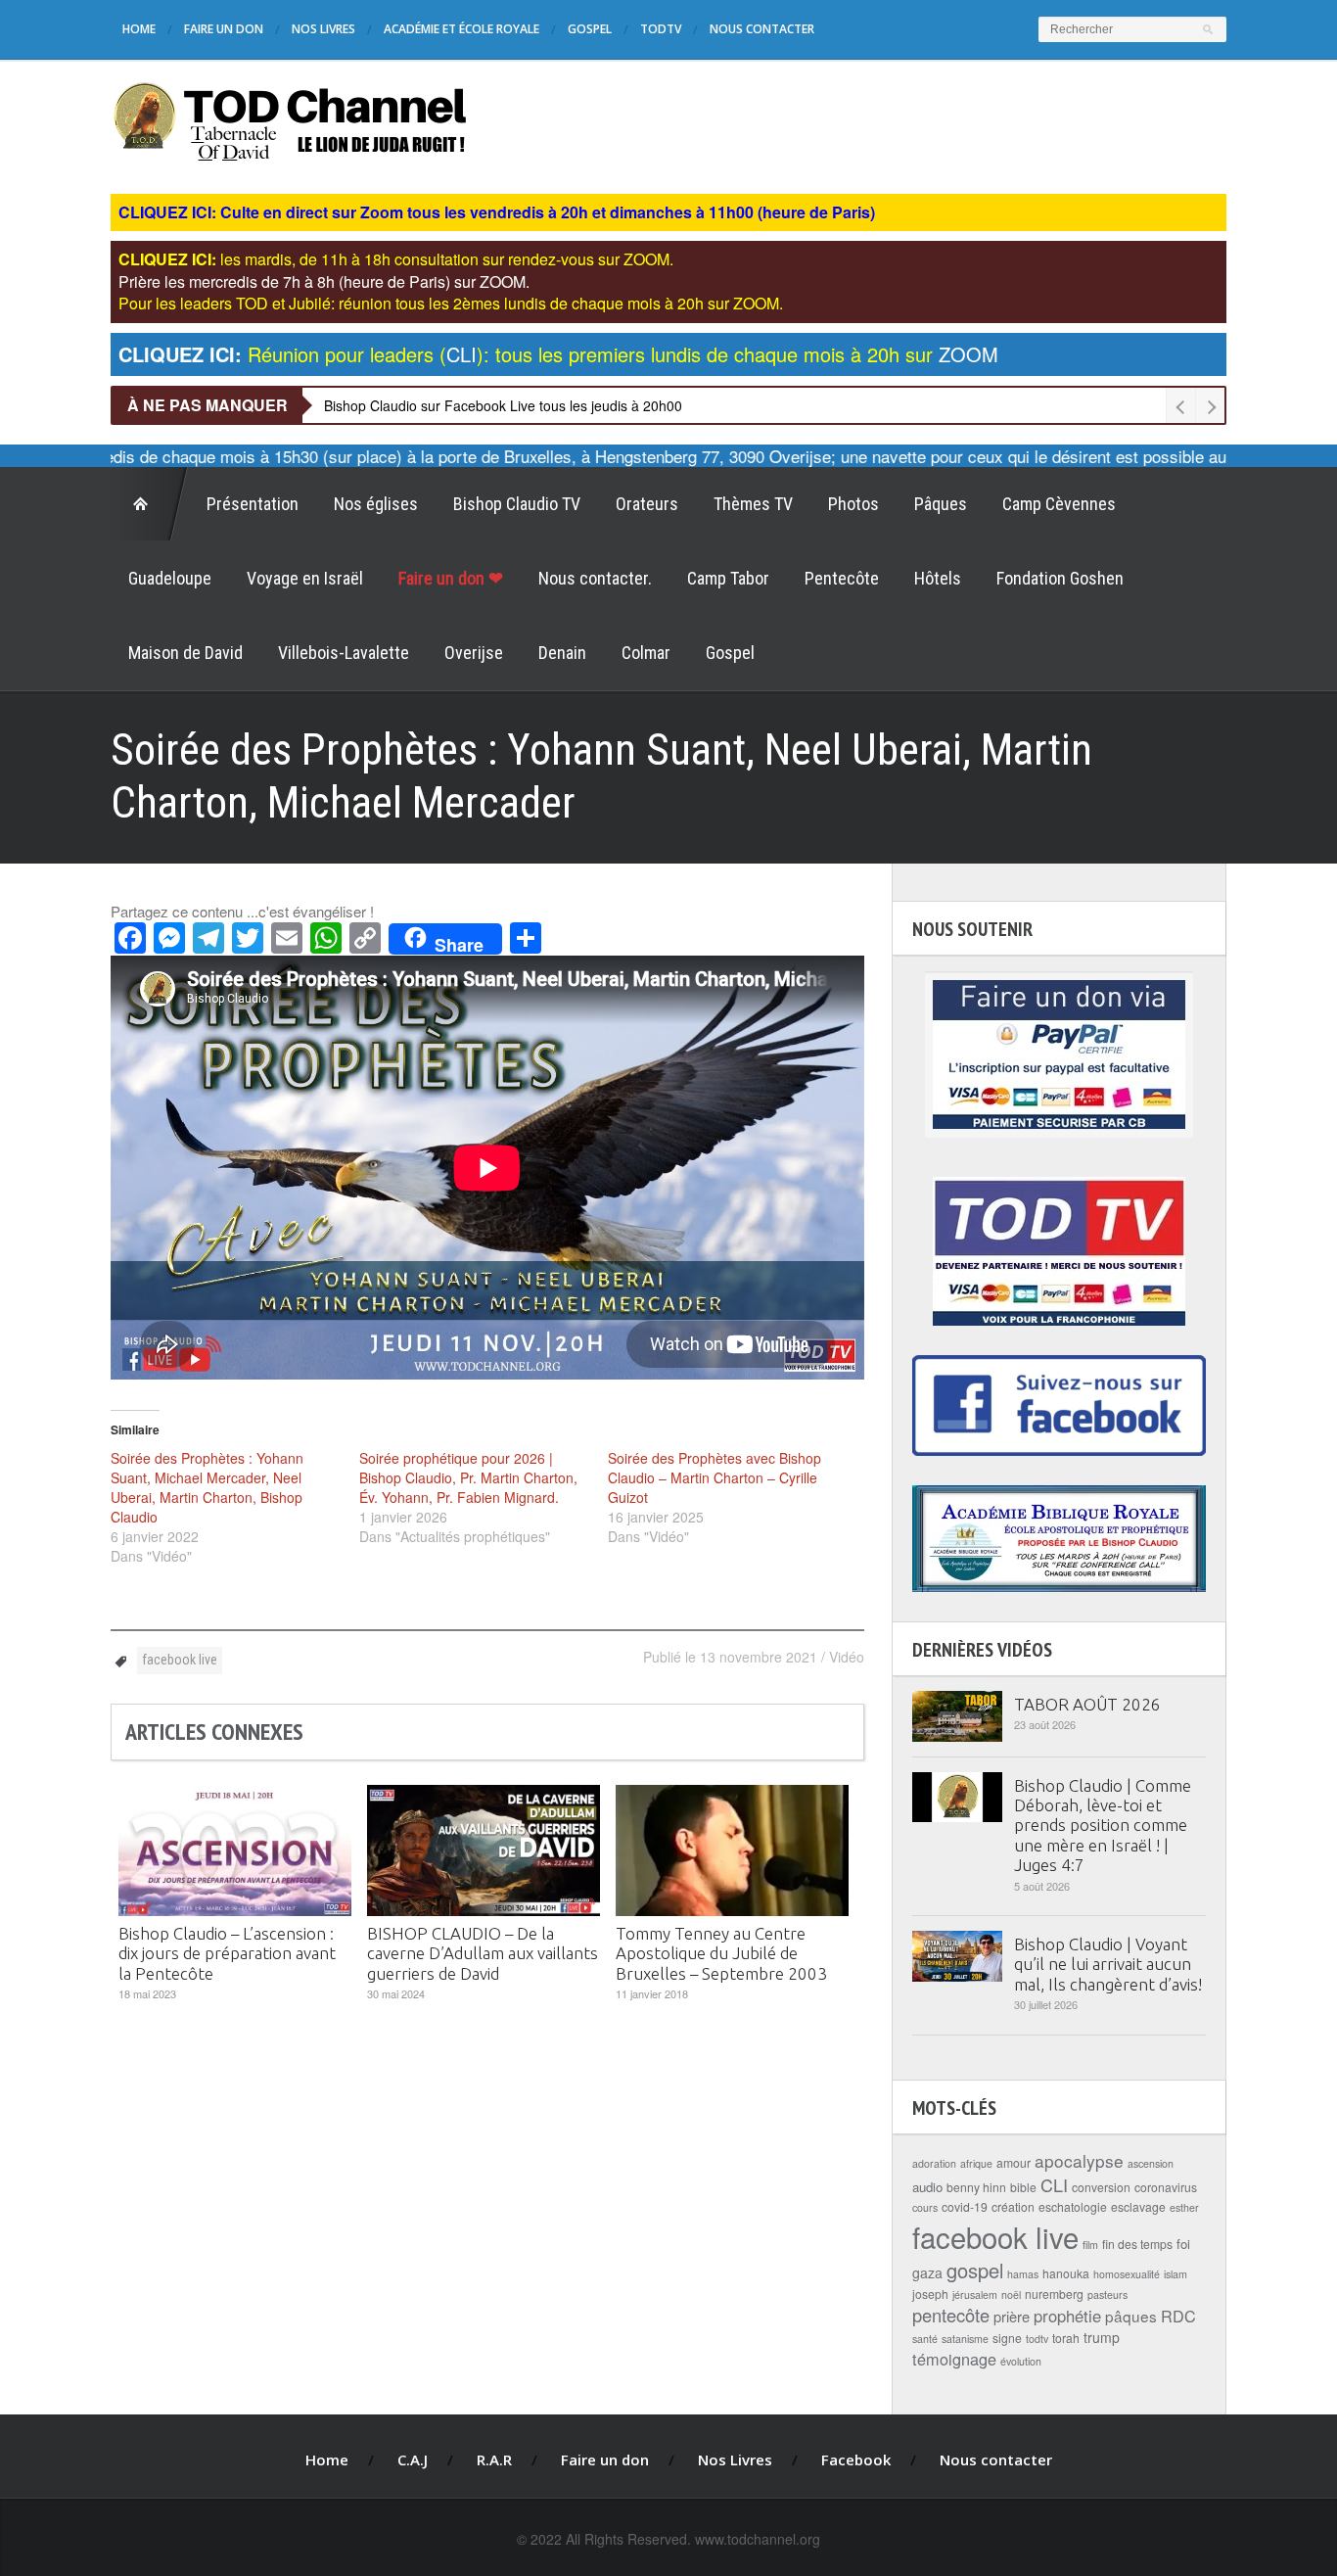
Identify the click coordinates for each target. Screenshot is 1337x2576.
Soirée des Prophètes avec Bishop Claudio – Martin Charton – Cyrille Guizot (715, 1477)
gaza (927, 2272)
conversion (1101, 2187)
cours (925, 2207)
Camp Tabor (728, 578)
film (1090, 2245)
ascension (1151, 2163)
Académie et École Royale (461, 29)
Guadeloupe (170, 578)
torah (1066, 2338)
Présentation (253, 504)
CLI (1054, 2184)
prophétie (1067, 2316)
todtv (1037, 2339)
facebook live (180, 1660)
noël (1011, 2295)
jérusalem (975, 2295)
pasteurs (1107, 2295)
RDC (1178, 2316)
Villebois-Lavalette (344, 653)
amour (1014, 2162)
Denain (562, 653)
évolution (1021, 2361)
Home (139, 29)
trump (1102, 2337)
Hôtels (938, 578)
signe (1007, 2338)
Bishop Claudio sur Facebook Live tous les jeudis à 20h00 (503, 405)
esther (1184, 2207)
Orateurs (647, 504)
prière (1012, 2316)
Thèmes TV (753, 504)
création (1013, 2206)
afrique (976, 2163)
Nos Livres (323, 29)
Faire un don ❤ (451, 578)
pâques (1131, 2316)
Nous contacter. (595, 578)
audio (927, 2187)
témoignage (954, 2359)
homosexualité (1127, 2274)
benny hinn (976, 2187)
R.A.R (494, 2459)
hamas (1023, 2274)
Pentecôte (842, 578)
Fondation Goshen (1060, 578)
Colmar (646, 653)
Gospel (590, 29)
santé (925, 2339)
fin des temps (1137, 2244)
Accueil (150, 504)
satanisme (965, 2339)
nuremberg (1054, 2294)
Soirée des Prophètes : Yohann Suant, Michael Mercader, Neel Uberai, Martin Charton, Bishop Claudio (207, 1487)
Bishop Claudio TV (517, 504)
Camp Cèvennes (1059, 504)
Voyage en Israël (305, 578)
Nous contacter (762, 29)
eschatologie (1073, 2206)
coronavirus (1166, 2187)
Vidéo (847, 1657)
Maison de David (185, 653)
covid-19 (965, 2206)
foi (1183, 2244)
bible (1023, 2187)
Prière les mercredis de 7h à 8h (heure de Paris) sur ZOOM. (324, 281)
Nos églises (376, 504)
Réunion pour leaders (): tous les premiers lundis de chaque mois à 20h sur (558, 354)
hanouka (1066, 2273)
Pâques (941, 504)
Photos (853, 504)
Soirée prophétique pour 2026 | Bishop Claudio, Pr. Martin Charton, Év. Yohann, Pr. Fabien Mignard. (468, 1477)
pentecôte (951, 2315)
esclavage (1138, 2206)
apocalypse (1079, 2160)
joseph (930, 2294)
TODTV (661, 29)
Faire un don (224, 29)
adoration (934, 2163)
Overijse (474, 653)
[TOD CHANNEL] (290, 119)
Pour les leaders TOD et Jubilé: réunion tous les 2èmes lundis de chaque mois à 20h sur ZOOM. (451, 303)
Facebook (856, 2459)
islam (1176, 2274)
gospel (975, 2270)
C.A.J (413, 2459)
